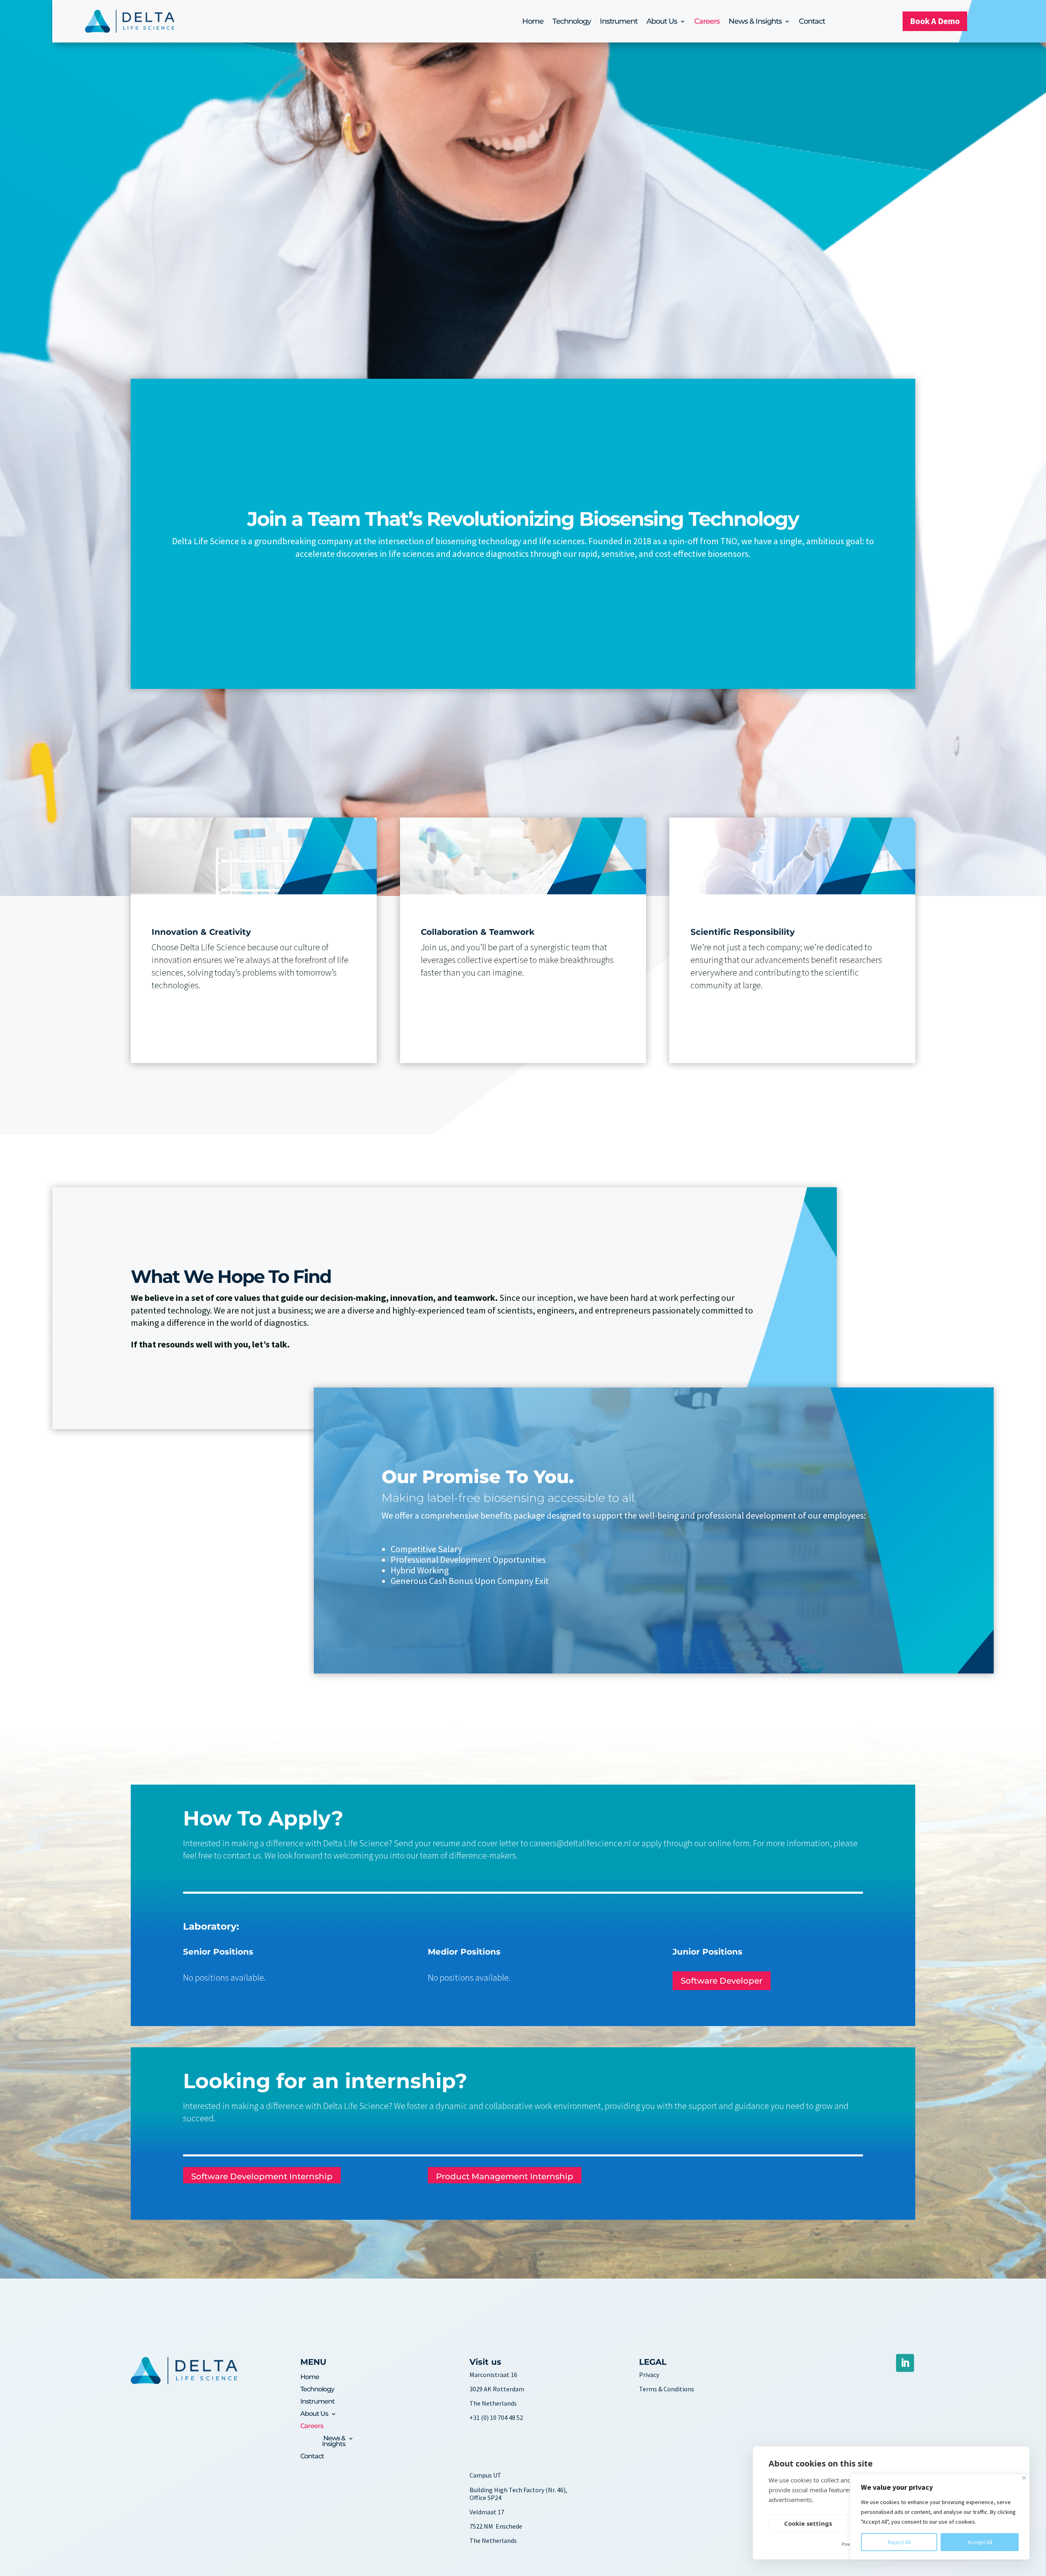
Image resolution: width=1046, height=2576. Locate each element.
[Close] (1024, 2478)
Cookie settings (808, 2523)
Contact (812, 22)
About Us (662, 22)
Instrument (619, 22)
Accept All (980, 2542)
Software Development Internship (262, 2176)
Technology (572, 22)
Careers (707, 22)
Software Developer (722, 1981)
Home (533, 22)
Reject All (899, 2542)
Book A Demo (935, 21)
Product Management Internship (505, 2176)
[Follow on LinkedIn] (905, 2363)
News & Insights (755, 22)
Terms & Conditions (667, 2389)
